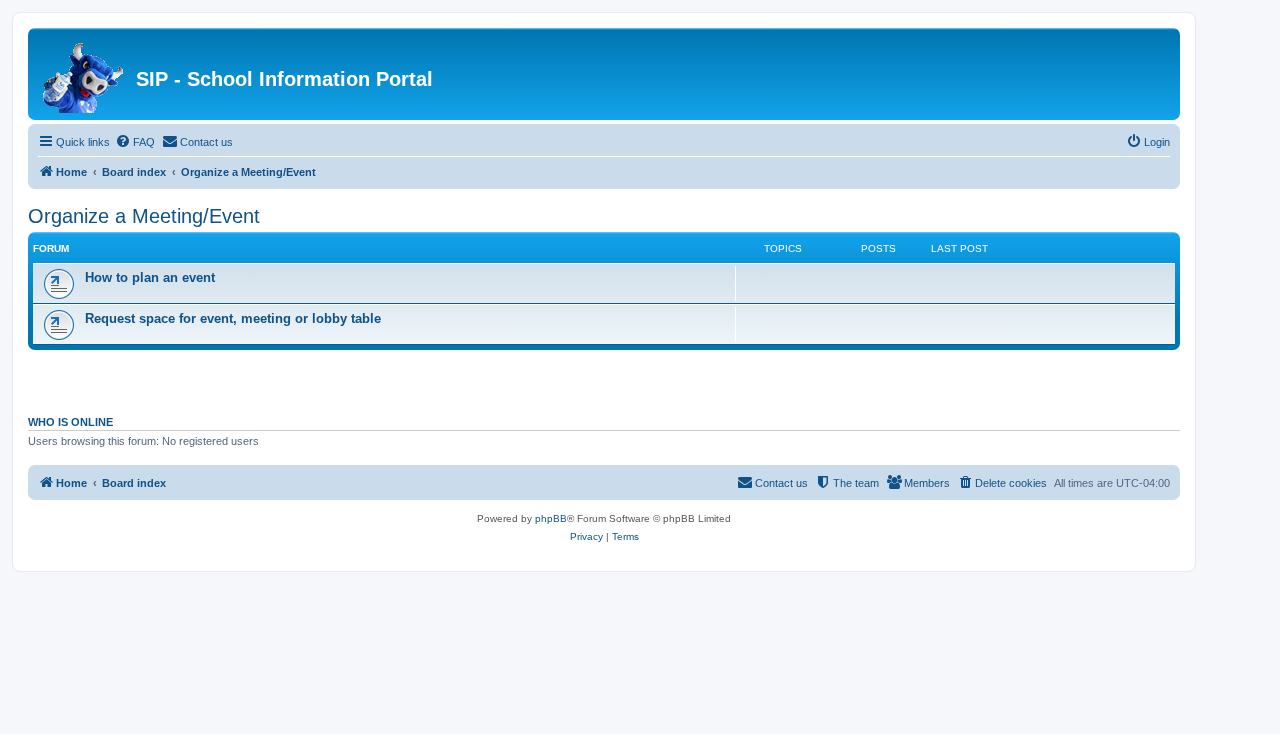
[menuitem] (135, 142)
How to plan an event (150, 277)
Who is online (70, 422)
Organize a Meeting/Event (144, 216)
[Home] (84, 74)
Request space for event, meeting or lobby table (233, 318)
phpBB (551, 518)
